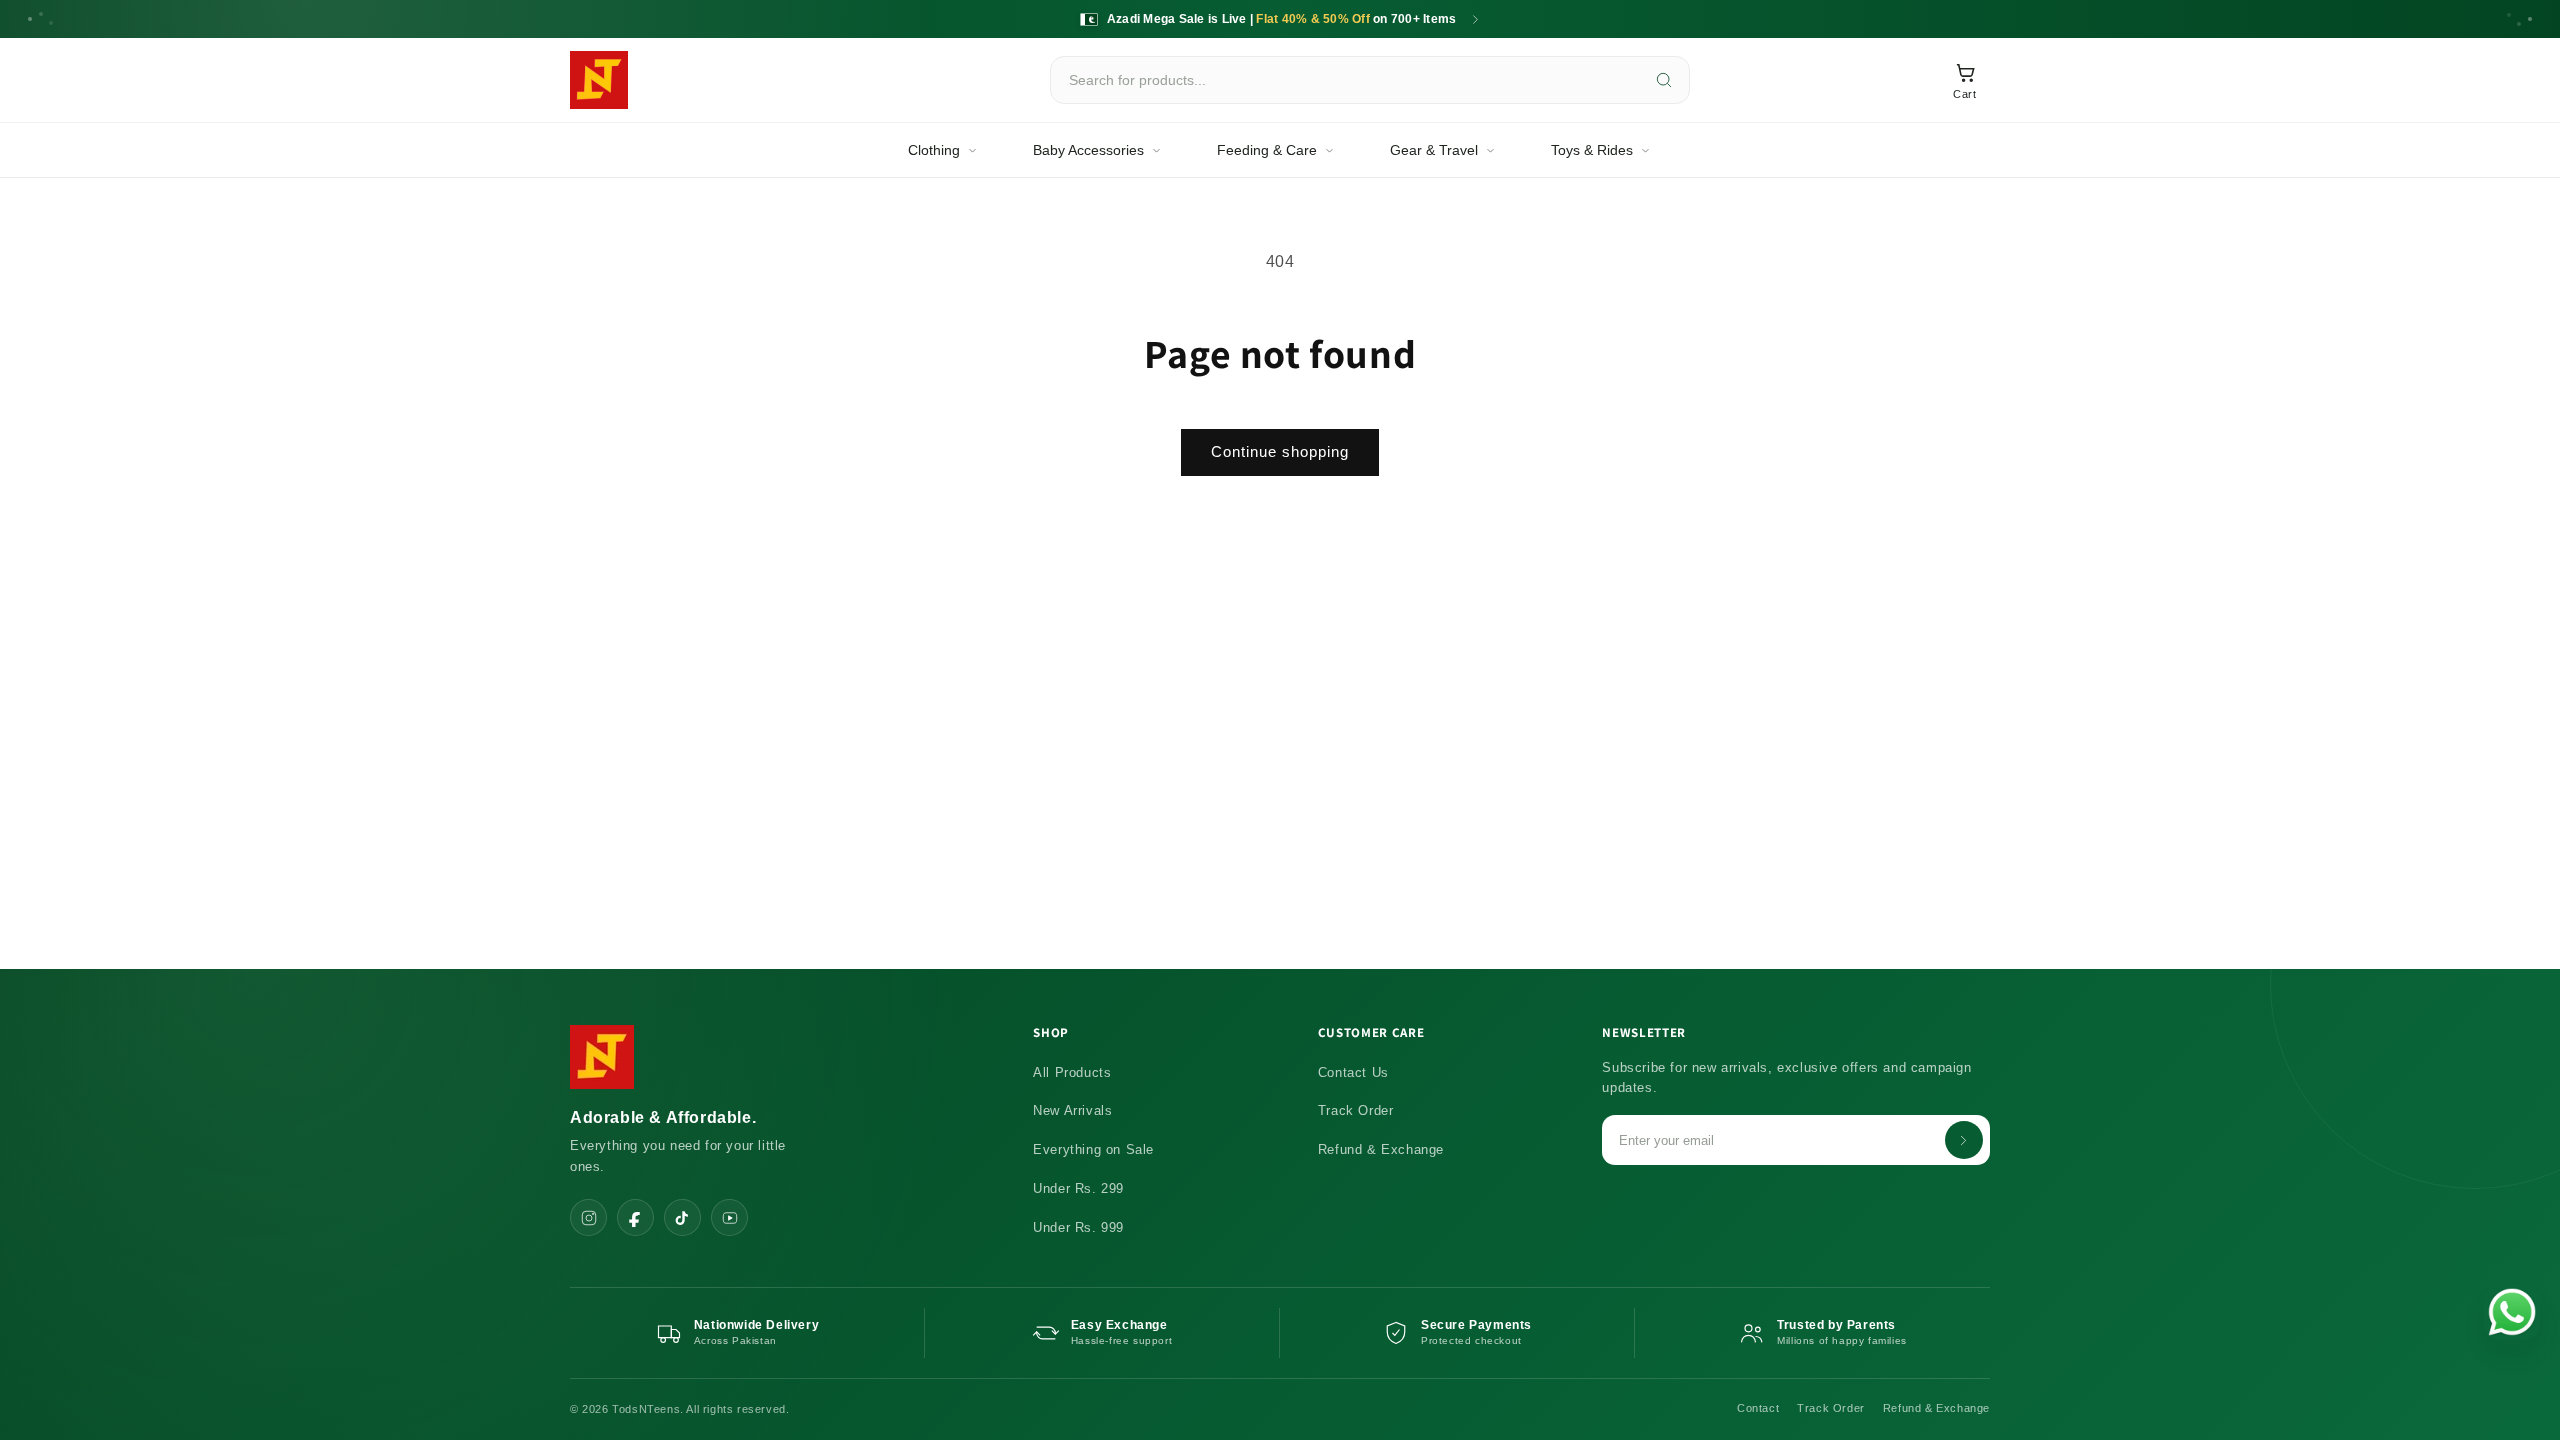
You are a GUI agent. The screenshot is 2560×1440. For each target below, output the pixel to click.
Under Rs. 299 (1078, 1188)
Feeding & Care (1267, 150)
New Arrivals (1072, 1110)
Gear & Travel (1434, 150)
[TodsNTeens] (599, 80)
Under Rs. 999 (1078, 1227)
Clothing (934, 150)
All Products (1072, 1072)
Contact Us (1353, 1072)
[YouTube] (729, 1217)
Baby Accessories (1088, 150)
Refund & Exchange (1381, 1149)
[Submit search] (1664, 80)
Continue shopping (1280, 451)
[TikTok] (682, 1217)
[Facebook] (635, 1217)
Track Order (1356, 1110)
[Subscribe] (1964, 1140)
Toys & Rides (1592, 150)
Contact (1758, 1408)
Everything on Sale (1093, 1149)
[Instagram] (588, 1217)
